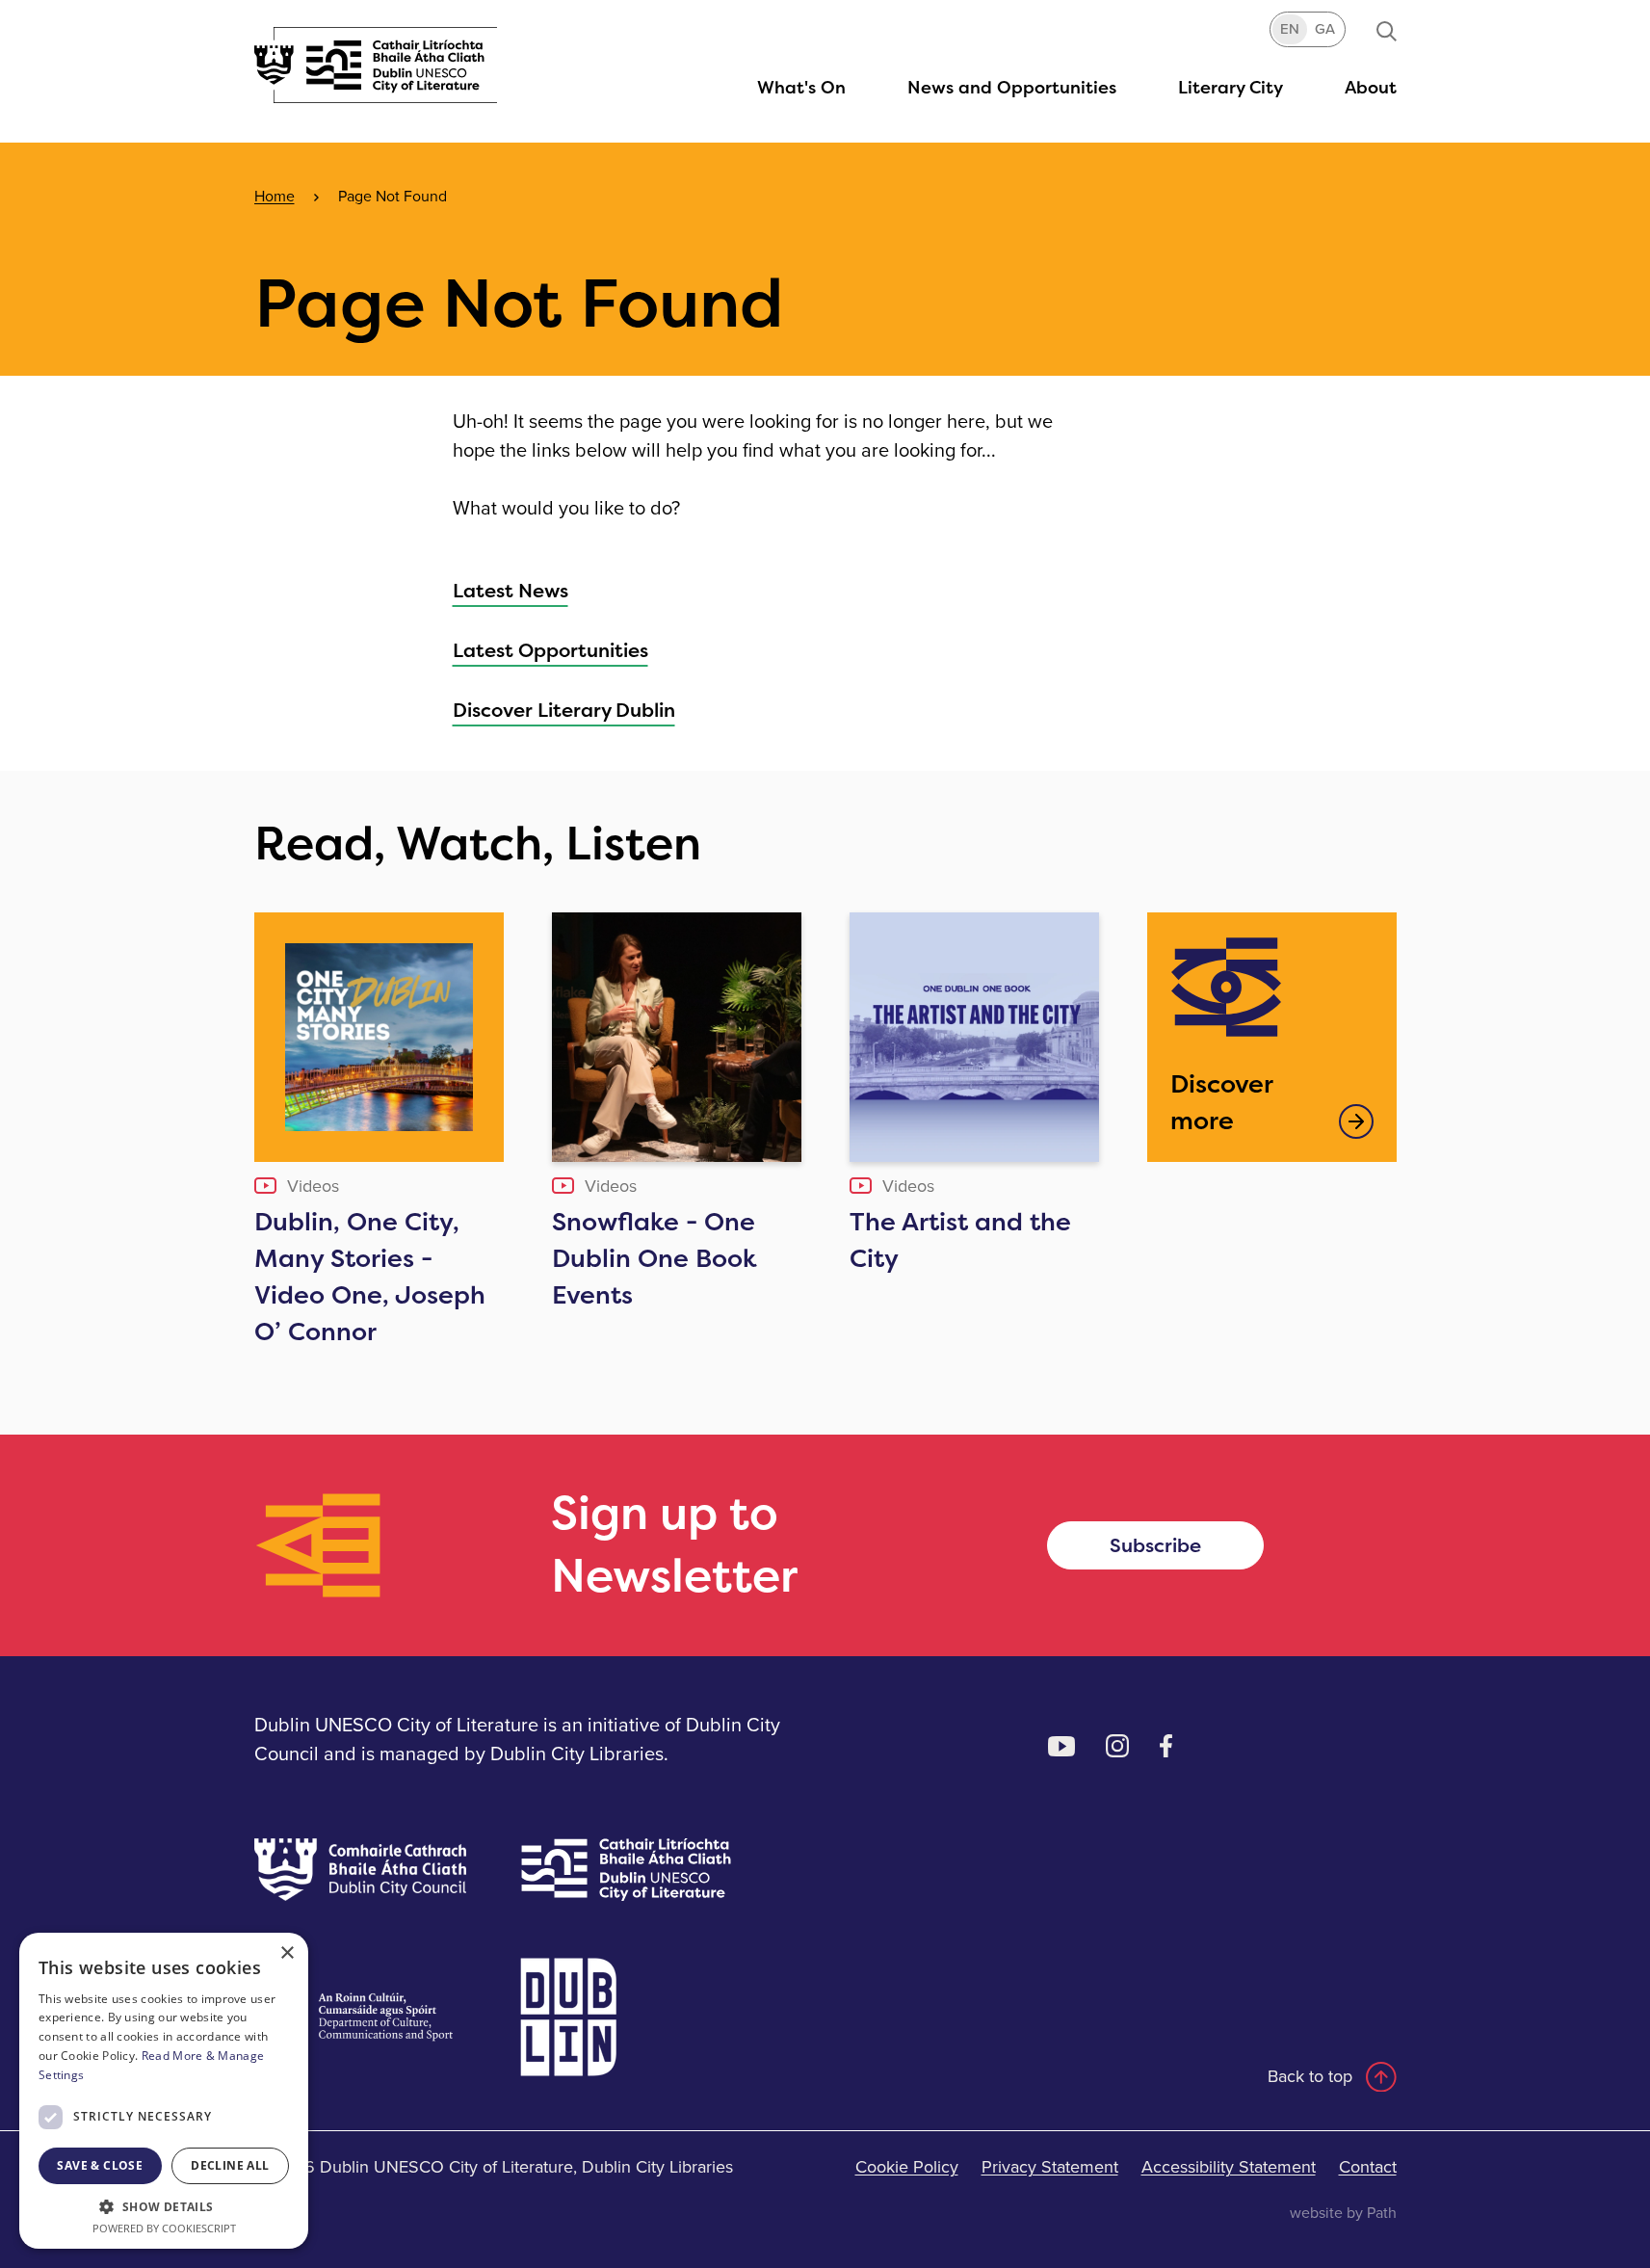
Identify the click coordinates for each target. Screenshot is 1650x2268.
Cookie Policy (907, 2167)
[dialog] (164, 2091)
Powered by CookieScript (164, 2228)
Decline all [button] (230, 2165)
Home (275, 196)
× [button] (287, 1953)
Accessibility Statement (1229, 2167)
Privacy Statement (1050, 2167)
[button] (1231, 87)
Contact (1368, 2167)
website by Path (1343, 2213)
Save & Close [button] (100, 2165)
